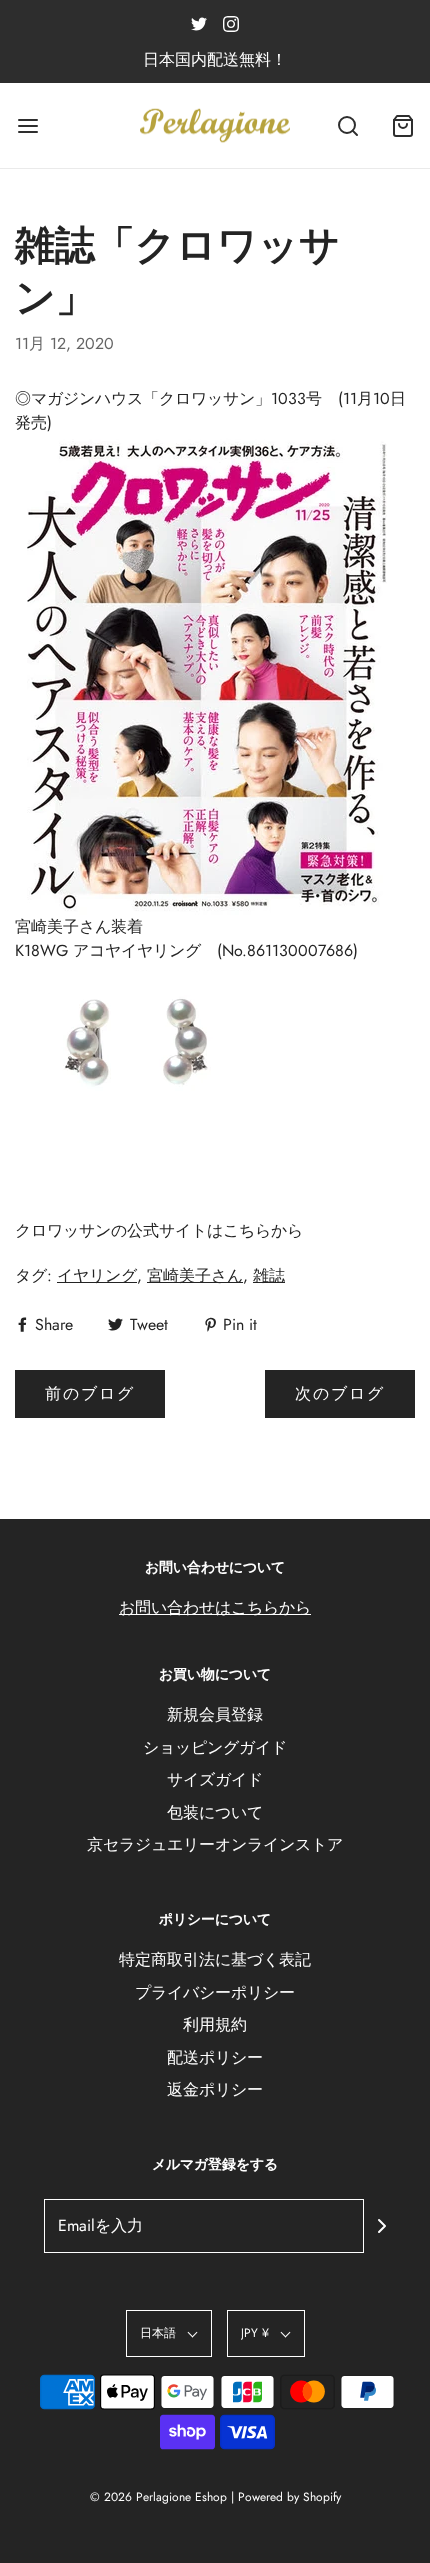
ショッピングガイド (215, 1747)
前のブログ (90, 1393)
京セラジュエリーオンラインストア (215, 1844)
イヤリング (97, 1275)
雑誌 (269, 1275)
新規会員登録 (215, 1714)
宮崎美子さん (195, 1275)
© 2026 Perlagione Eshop (158, 2497)
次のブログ (340, 1393)
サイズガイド (215, 1779)
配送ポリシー (215, 2057)
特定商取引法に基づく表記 (215, 1959)
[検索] (347, 125)
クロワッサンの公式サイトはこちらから (159, 1230)
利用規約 (215, 2024)
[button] (169, 2333)
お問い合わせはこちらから (215, 1607)
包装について (215, 1812)
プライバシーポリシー (215, 1992)
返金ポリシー (215, 2089)
